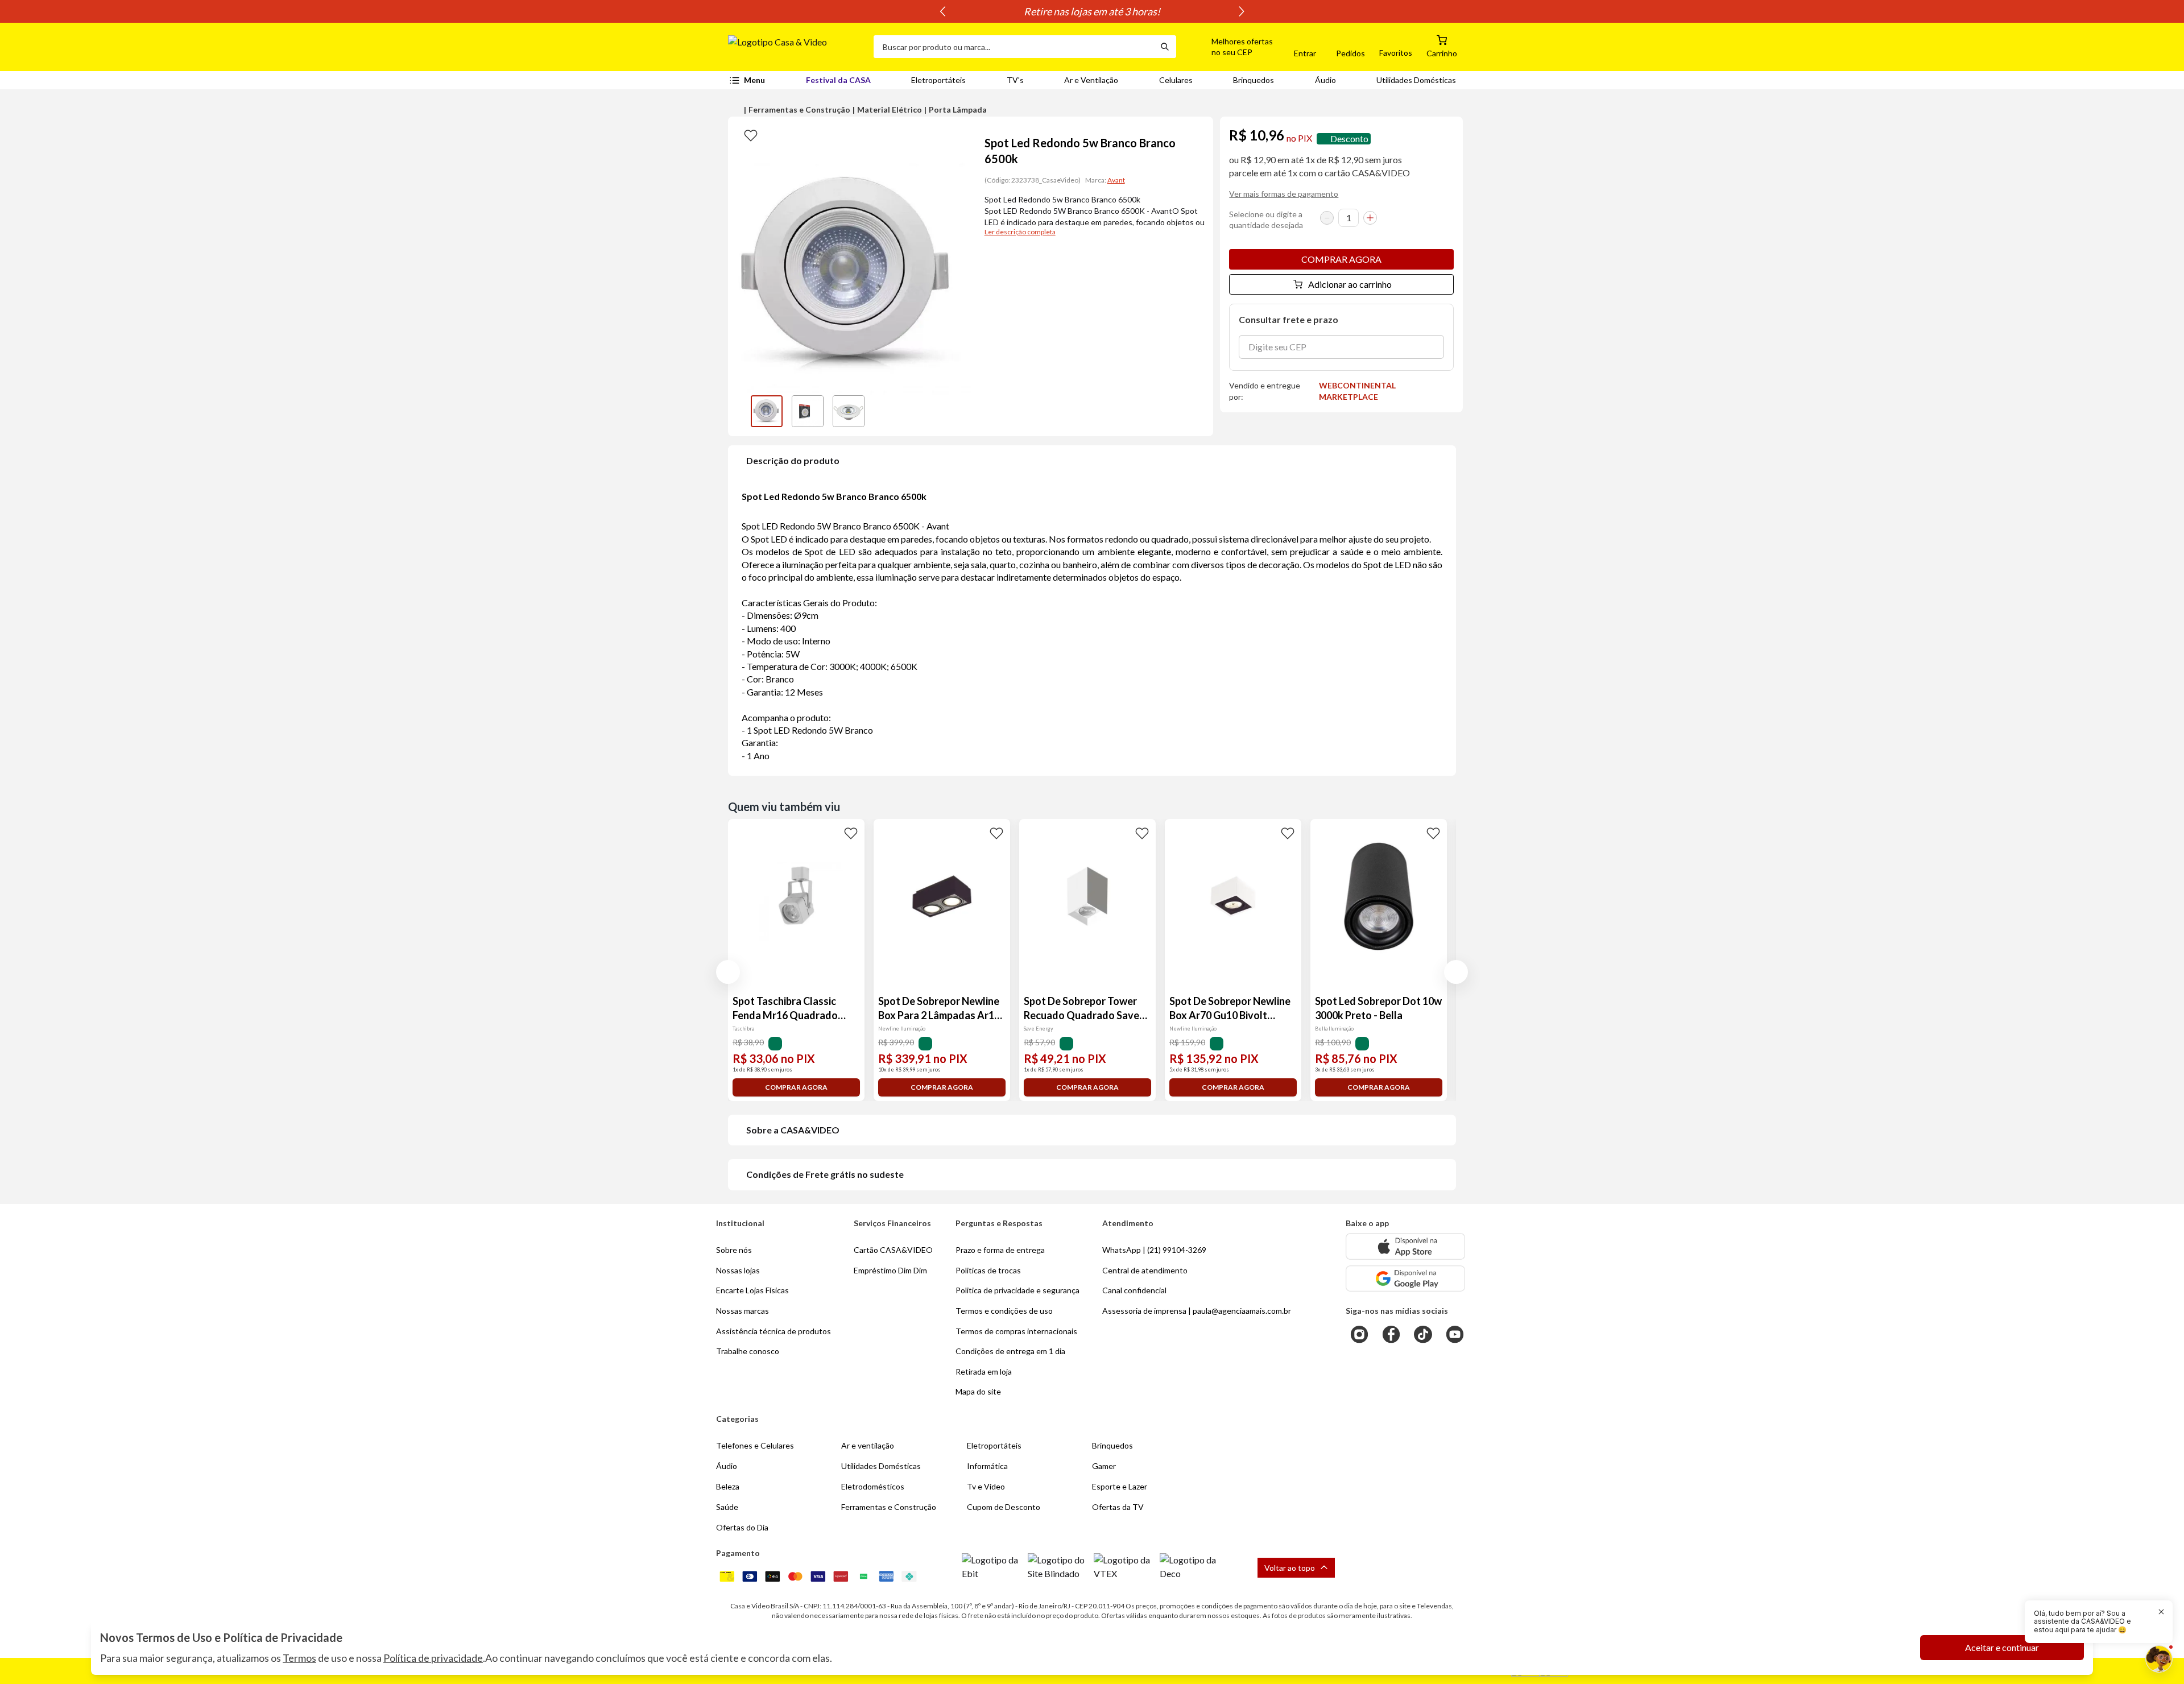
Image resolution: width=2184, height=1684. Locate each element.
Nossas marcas (743, 1311)
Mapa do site (978, 1391)
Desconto (1349, 138)
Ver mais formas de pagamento (1284, 194)
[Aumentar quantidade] (1370, 218)
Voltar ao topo (1290, 1568)
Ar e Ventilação (1091, 80)
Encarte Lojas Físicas (752, 1290)
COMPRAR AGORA (1341, 259)
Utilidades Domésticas (1416, 80)
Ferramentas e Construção (799, 109)
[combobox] (1014, 47)
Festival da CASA (838, 80)
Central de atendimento (1145, 1270)
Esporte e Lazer (1120, 1486)
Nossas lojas (738, 1270)
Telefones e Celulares (755, 1445)
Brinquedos (1254, 80)
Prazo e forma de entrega (1000, 1250)
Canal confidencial (1134, 1290)
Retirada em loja (984, 1371)
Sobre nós (734, 1250)
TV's (1015, 80)
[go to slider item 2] (849, 411)
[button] (1229, 47)
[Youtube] (1455, 1334)
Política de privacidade (433, 1658)
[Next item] (1242, 11)
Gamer (1104, 1466)
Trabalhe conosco (748, 1351)
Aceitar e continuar (2002, 1647)
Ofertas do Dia (742, 1527)
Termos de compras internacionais (1016, 1331)
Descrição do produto (793, 460)
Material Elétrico (890, 109)
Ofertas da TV (1118, 1507)
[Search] (1165, 47)
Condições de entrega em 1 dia (1010, 1351)
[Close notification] (2161, 1612)
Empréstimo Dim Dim (890, 1270)
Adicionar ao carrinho (1350, 284)
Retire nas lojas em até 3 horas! (1092, 11)
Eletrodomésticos (873, 1486)
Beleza (728, 1486)
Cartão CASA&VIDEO (893, 1250)
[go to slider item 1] (808, 411)
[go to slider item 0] (767, 411)
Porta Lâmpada (958, 109)
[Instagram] (1359, 1334)
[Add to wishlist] (751, 135)
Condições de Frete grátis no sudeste (825, 1174)
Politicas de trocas (988, 1270)
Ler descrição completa (1020, 232)
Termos (299, 1658)
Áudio (1325, 80)
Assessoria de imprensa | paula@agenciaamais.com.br (1197, 1311)
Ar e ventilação (868, 1445)
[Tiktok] (1423, 1334)
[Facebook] (1391, 1334)
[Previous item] (942, 11)
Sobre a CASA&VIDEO (793, 1130)
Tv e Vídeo (986, 1486)
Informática (987, 1466)
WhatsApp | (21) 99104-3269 (1154, 1250)
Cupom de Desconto (1004, 1507)
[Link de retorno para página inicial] (796, 47)
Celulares (1176, 80)
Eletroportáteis (938, 80)
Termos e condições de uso (1004, 1311)
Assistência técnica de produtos (773, 1331)
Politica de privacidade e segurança (1017, 1290)
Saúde (727, 1507)
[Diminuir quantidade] (1327, 218)
